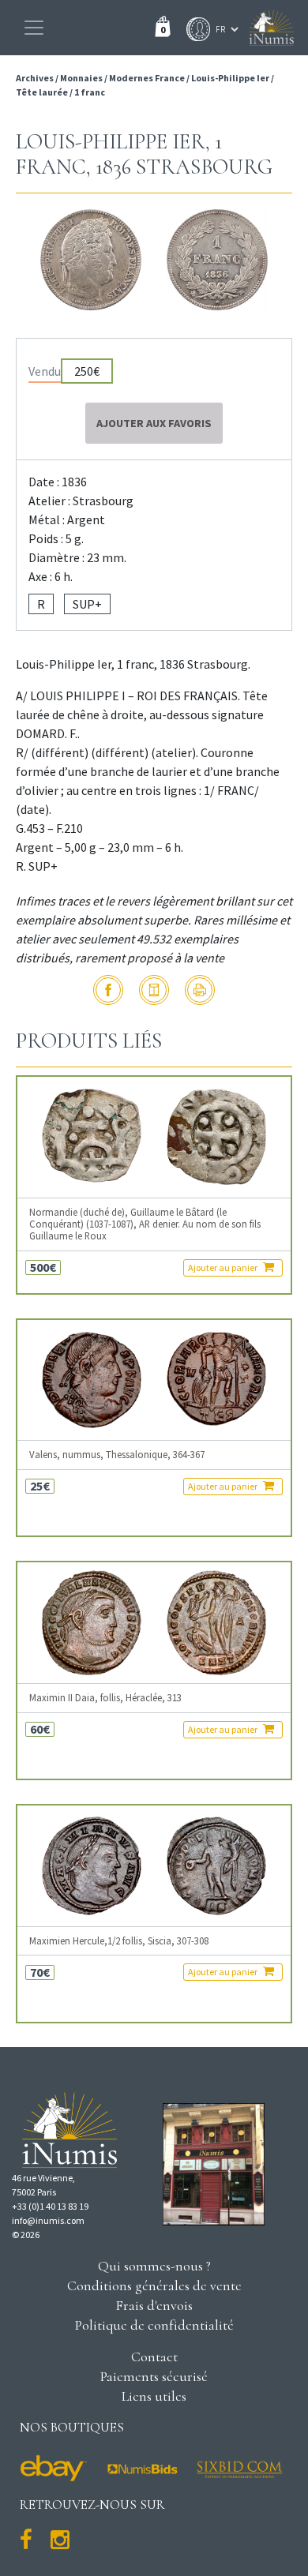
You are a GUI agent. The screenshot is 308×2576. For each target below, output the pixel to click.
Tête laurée (42, 92)
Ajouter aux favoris (154, 423)
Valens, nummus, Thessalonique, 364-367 (117, 1455)
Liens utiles (154, 2396)
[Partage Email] (154, 990)
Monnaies (81, 78)
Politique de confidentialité (154, 2325)
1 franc (90, 92)
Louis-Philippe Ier (230, 78)
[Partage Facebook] (108, 990)
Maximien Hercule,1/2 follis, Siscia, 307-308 (119, 1941)
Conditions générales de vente (154, 2285)
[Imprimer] (200, 990)
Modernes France (147, 78)
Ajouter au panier (223, 1267)
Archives (36, 78)
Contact (154, 2357)
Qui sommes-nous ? (154, 2266)
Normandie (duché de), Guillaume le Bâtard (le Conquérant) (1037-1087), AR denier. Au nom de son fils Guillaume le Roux (145, 1224)
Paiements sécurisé (154, 2376)
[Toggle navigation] (34, 28)
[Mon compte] (194, 29)
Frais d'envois (154, 2305)
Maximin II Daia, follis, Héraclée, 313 (105, 1698)
